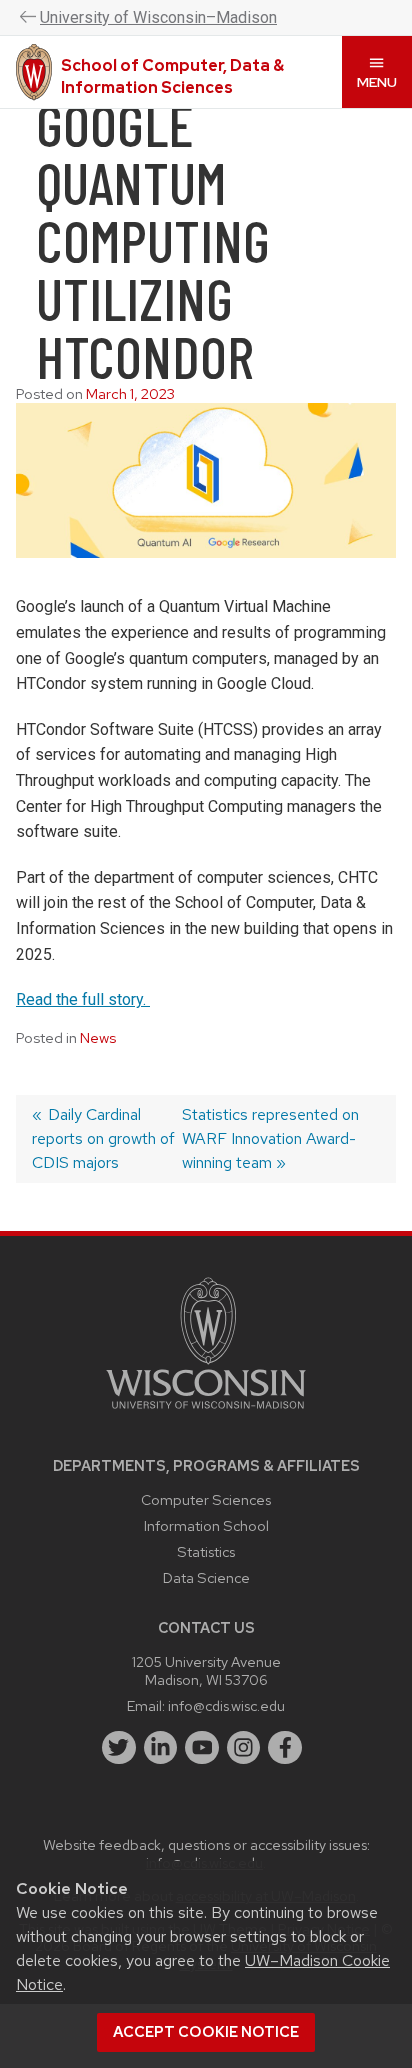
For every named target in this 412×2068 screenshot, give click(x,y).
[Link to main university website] (206, 1412)
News (98, 1038)
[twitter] (119, 1748)
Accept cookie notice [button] (206, 2032)
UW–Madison (158, 17)
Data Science (206, 1577)
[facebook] (285, 1748)
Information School (206, 1525)
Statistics (206, 1551)
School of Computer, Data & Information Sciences (172, 76)
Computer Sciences (206, 1499)
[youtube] (202, 1748)
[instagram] (244, 1748)
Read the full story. (83, 999)
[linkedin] (161, 1748)
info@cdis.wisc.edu (226, 1705)
